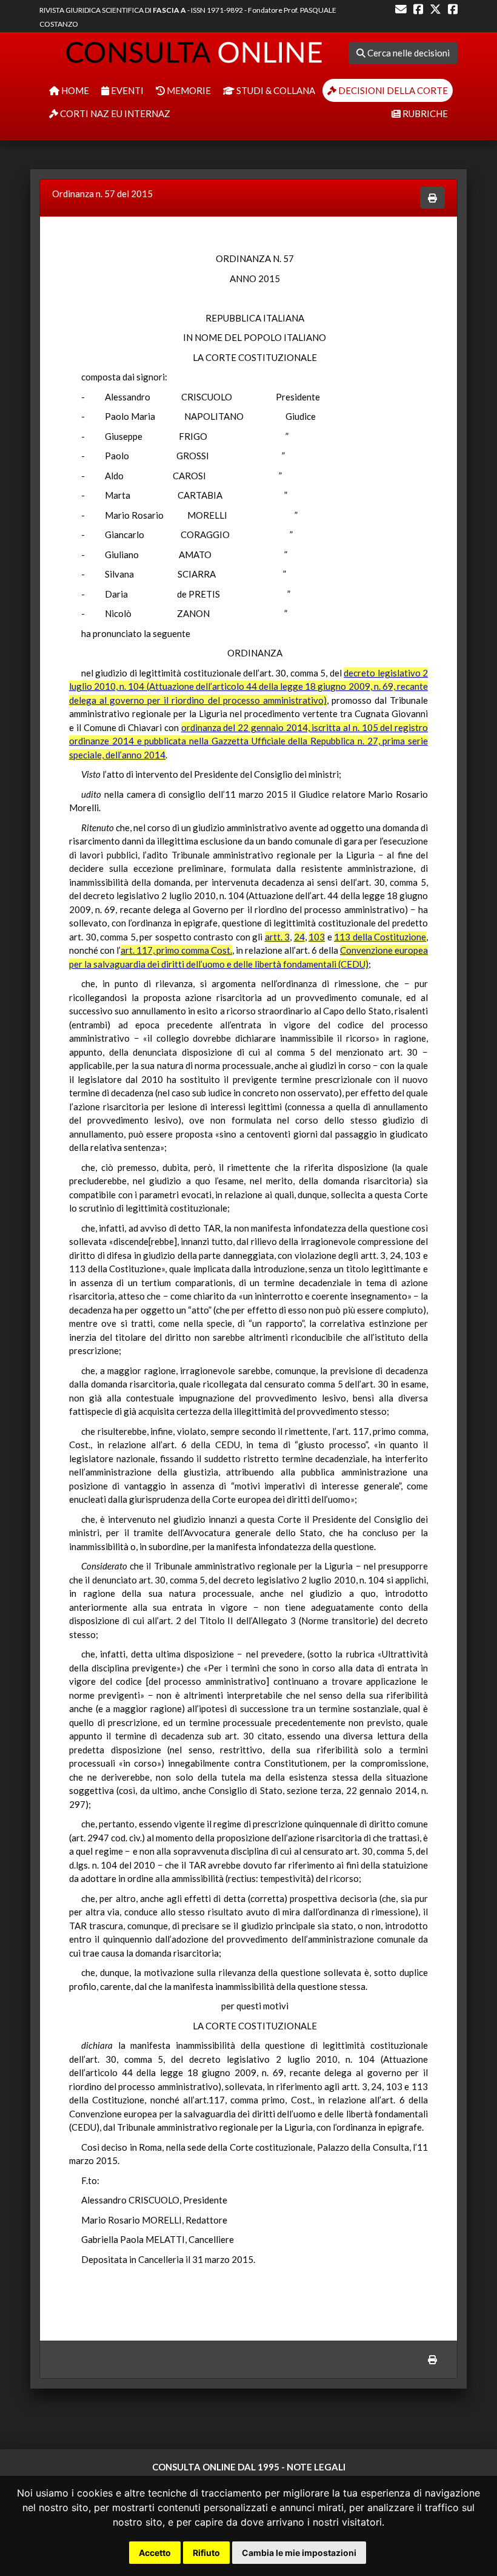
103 (317, 937)
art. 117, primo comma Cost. (176, 950)
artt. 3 (278, 937)
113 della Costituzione (380, 937)
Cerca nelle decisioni (408, 53)
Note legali (316, 2467)
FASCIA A (169, 10)
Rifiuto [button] (206, 2553)
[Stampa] (432, 198)
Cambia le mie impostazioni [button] (299, 2553)
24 (299, 937)
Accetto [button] (155, 2553)
